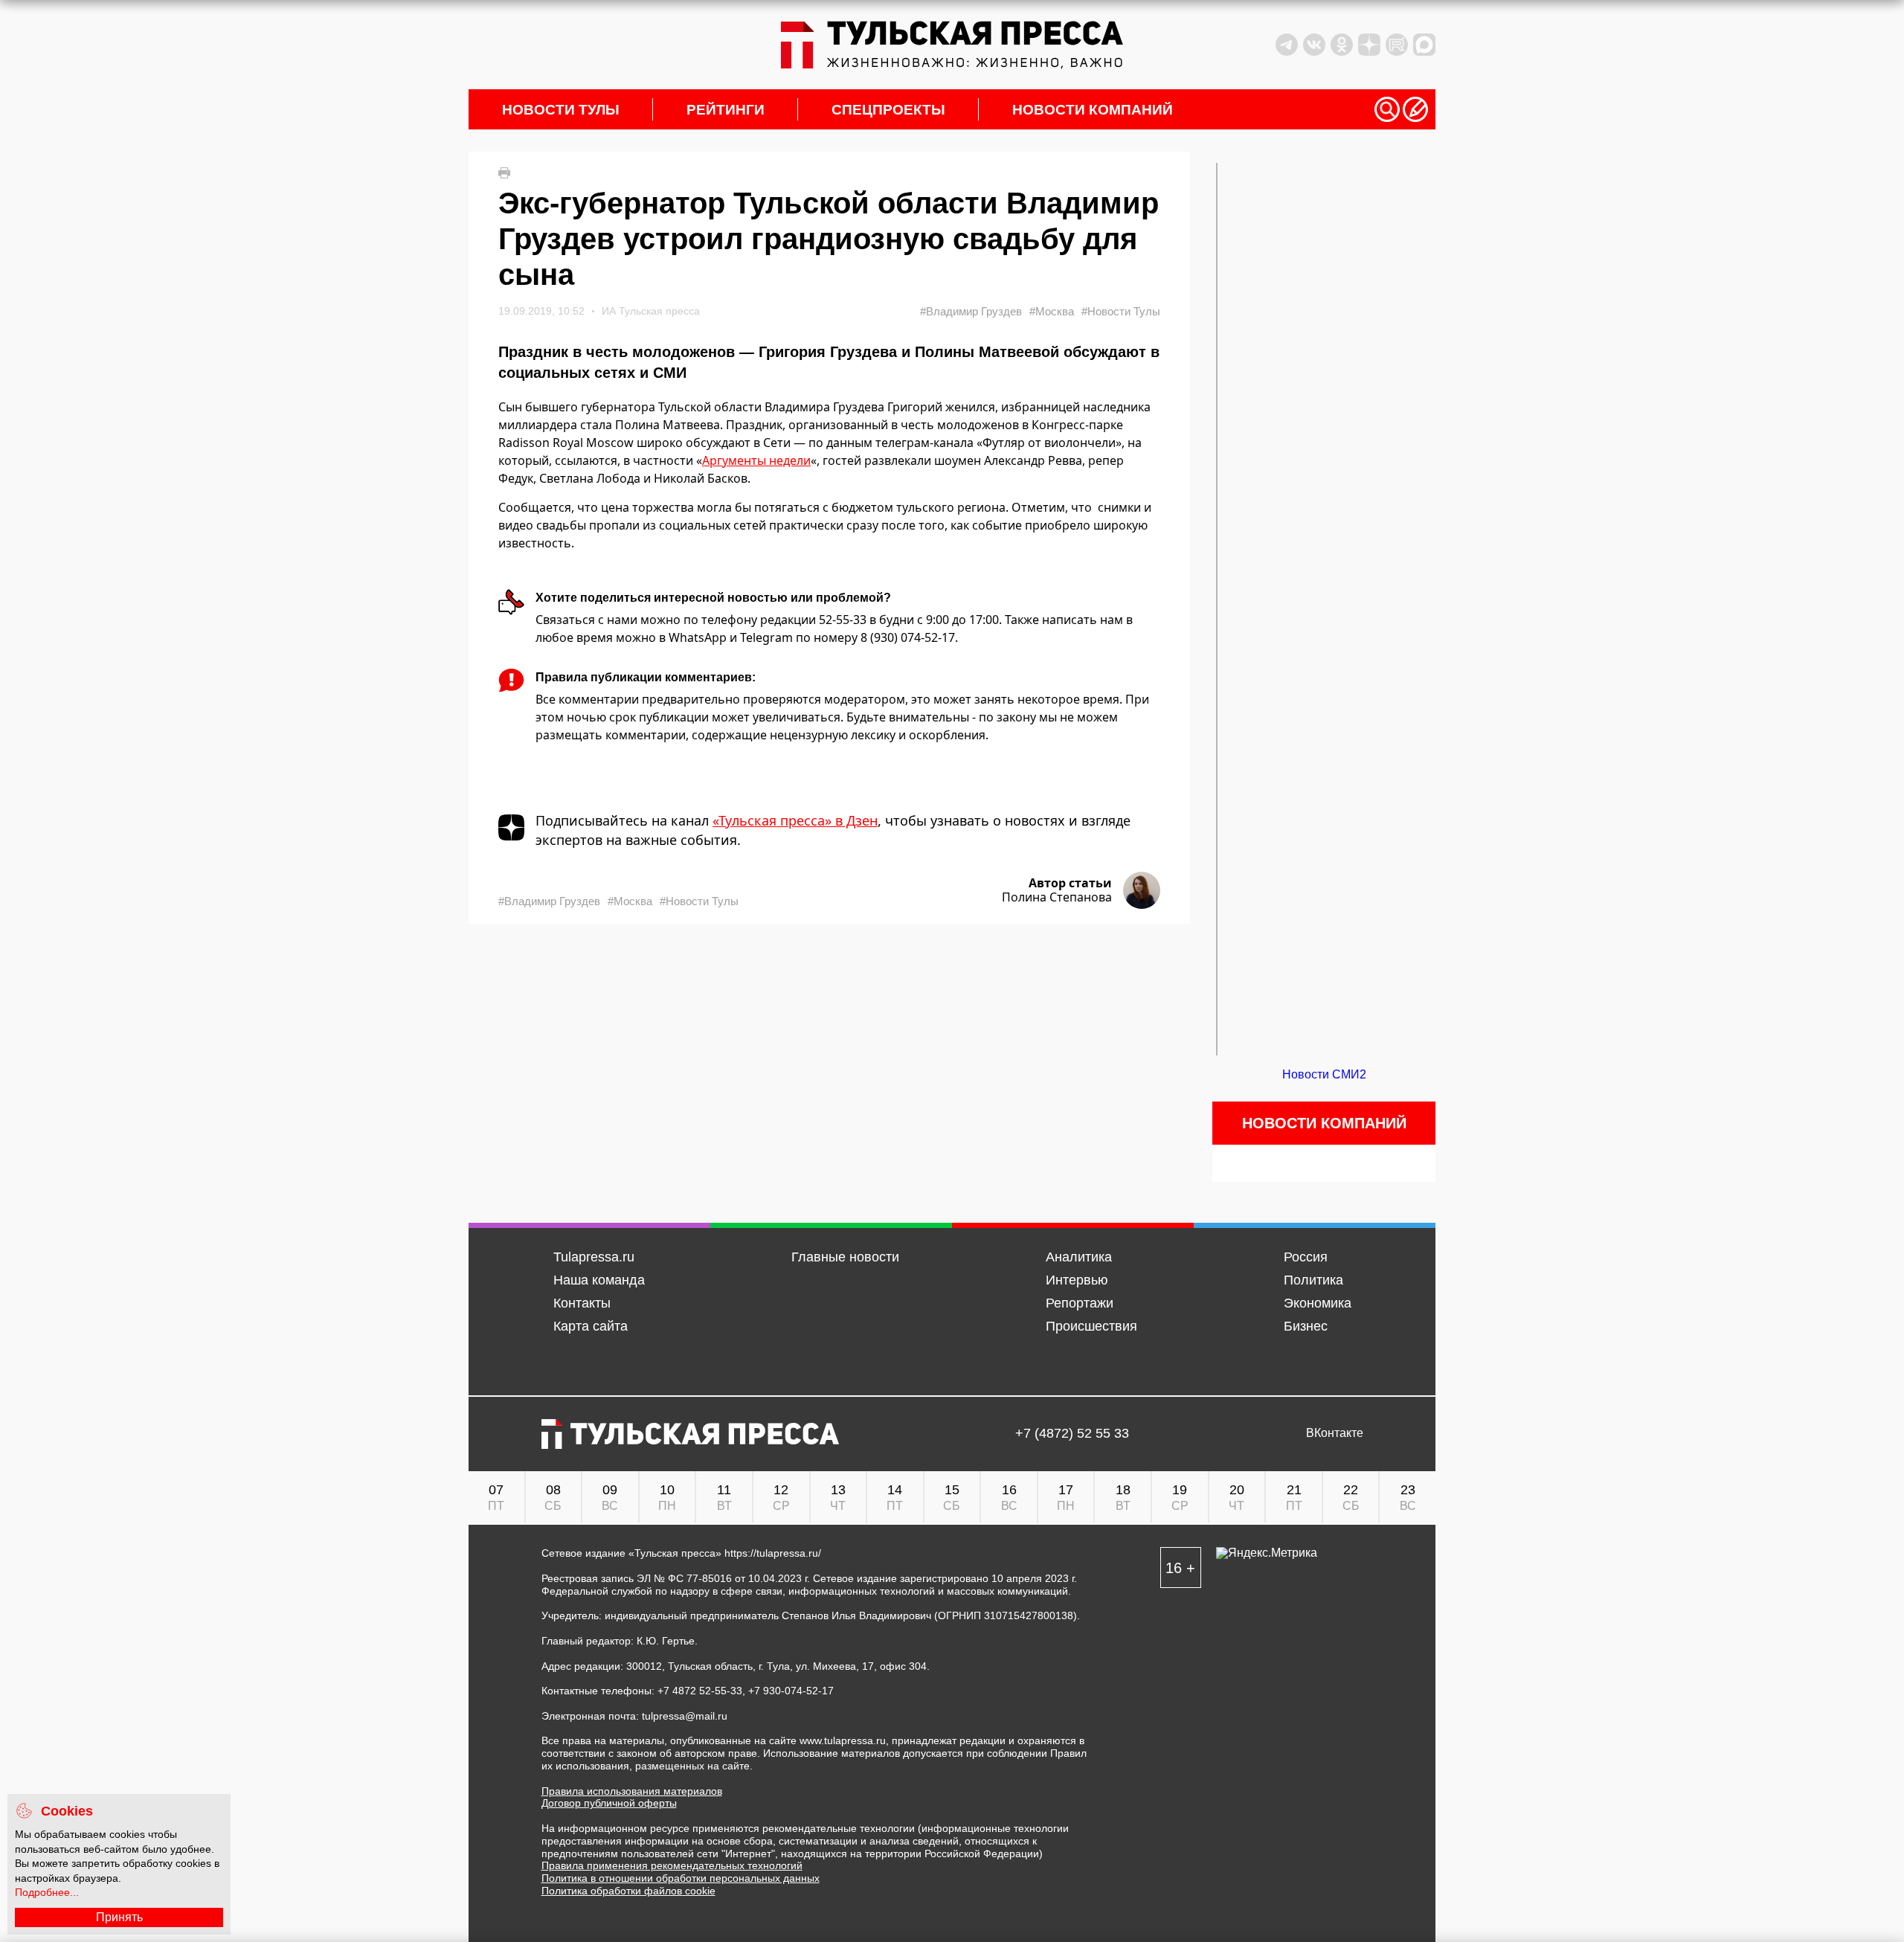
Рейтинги (726, 110)
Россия (1306, 1257)
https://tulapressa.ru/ (773, 1553)
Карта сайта (591, 1326)
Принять (119, 1917)
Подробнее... (47, 1892)
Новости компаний (1093, 110)
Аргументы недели (756, 460)
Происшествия (1091, 1326)
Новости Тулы (561, 110)
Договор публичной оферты (609, 1803)
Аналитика (1079, 1257)
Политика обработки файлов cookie (628, 1891)
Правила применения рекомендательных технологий (672, 1865)
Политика (1313, 1280)
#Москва (1052, 311)
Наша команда (599, 1280)
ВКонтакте (1335, 1433)
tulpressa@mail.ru (685, 1716)
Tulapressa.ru (594, 1257)
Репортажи (1080, 1303)
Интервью (1077, 1280)
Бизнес (1306, 1326)
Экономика (1318, 1303)
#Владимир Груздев (971, 311)
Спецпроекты (888, 110)
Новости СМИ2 (1324, 1074)
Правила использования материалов (632, 1791)
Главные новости (845, 1257)
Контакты (582, 1303)
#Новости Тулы (1121, 311)
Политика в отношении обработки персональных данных (681, 1878)
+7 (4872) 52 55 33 (1072, 1434)
